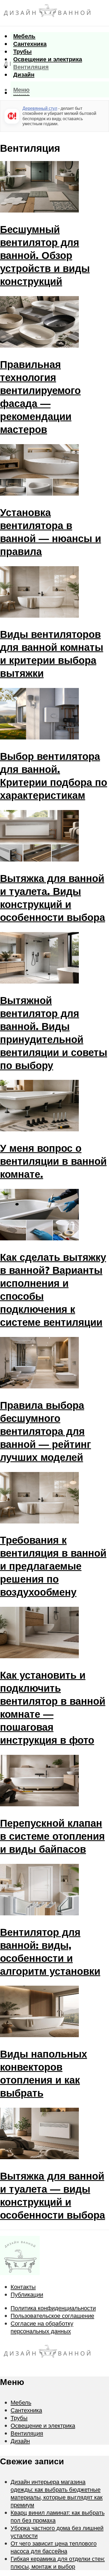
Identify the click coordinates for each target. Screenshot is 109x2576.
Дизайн (24, 74)
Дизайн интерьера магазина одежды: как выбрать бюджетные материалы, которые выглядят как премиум (57, 2493)
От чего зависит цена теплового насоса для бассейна (54, 2547)
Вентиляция (31, 67)
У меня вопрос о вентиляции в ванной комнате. (53, 1161)
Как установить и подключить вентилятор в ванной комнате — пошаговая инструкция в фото (53, 1707)
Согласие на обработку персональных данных (42, 2327)
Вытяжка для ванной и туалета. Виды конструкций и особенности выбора (53, 898)
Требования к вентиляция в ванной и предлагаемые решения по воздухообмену (53, 1566)
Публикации (27, 2294)
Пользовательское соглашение (52, 2316)
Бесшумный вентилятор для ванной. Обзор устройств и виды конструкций (45, 255)
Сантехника (30, 44)
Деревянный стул (40, 108)
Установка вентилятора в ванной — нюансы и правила (51, 532)
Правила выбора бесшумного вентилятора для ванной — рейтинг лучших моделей (46, 1431)
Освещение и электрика (48, 59)
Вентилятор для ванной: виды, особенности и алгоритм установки (50, 1951)
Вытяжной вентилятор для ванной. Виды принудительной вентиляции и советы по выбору (54, 1033)
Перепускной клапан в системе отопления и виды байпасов (52, 1836)
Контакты (23, 2287)
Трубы (22, 51)
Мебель (24, 36)
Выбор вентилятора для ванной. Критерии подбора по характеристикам (54, 776)
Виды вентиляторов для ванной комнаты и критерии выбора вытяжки (52, 653)
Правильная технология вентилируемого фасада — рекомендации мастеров (40, 397)
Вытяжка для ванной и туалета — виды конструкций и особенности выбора (53, 2195)
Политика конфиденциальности (53, 2308)
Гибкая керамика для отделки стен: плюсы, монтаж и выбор (58, 2562)
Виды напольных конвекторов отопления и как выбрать (44, 2073)
